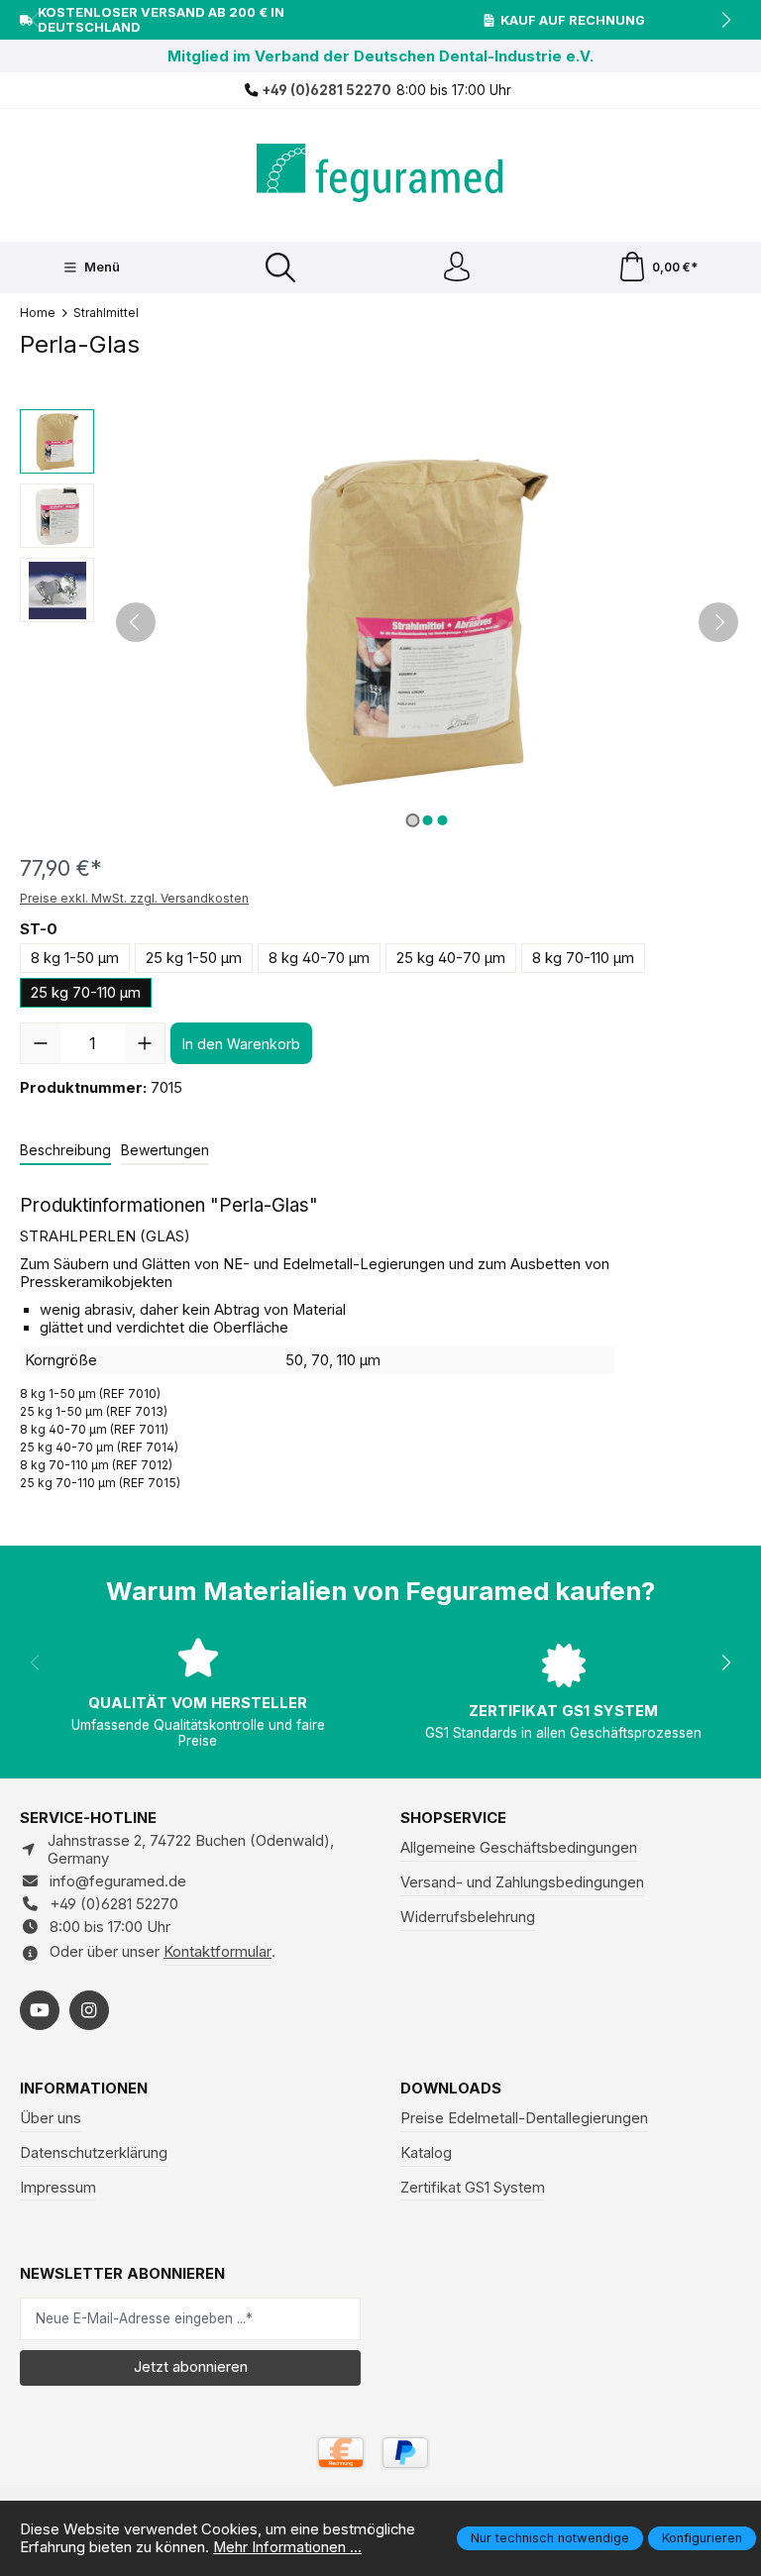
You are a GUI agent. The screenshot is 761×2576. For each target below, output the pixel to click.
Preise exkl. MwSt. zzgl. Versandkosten (134, 898)
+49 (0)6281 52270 (325, 90)
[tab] (65, 1151)
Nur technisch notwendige (550, 2538)
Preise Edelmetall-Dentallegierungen (524, 2118)
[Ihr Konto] (457, 268)
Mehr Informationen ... (287, 2547)
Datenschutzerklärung (94, 2153)
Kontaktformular (217, 1952)
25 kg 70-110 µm (86, 993)
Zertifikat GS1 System (473, 2188)
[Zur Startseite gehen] (380, 173)
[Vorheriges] (136, 622)
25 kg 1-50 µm (194, 958)
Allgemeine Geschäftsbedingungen (519, 1848)
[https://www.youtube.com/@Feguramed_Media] (40, 2010)
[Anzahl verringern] (41, 1043)
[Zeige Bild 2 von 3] (427, 820)
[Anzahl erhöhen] (145, 1043)
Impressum (58, 2188)
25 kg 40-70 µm (451, 958)
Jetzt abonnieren (191, 2367)
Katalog (426, 2153)
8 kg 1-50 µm (75, 958)
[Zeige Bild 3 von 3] (442, 820)
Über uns (51, 2118)
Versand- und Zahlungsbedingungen (522, 1882)
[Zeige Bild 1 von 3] (412, 820)
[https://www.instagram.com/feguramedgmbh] (89, 2010)
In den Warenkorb (241, 1044)
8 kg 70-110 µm (583, 958)
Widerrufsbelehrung (468, 1917)
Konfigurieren (702, 2538)
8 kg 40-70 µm (319, 958)
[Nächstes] (718, 622)
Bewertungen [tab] (165, 1150)
